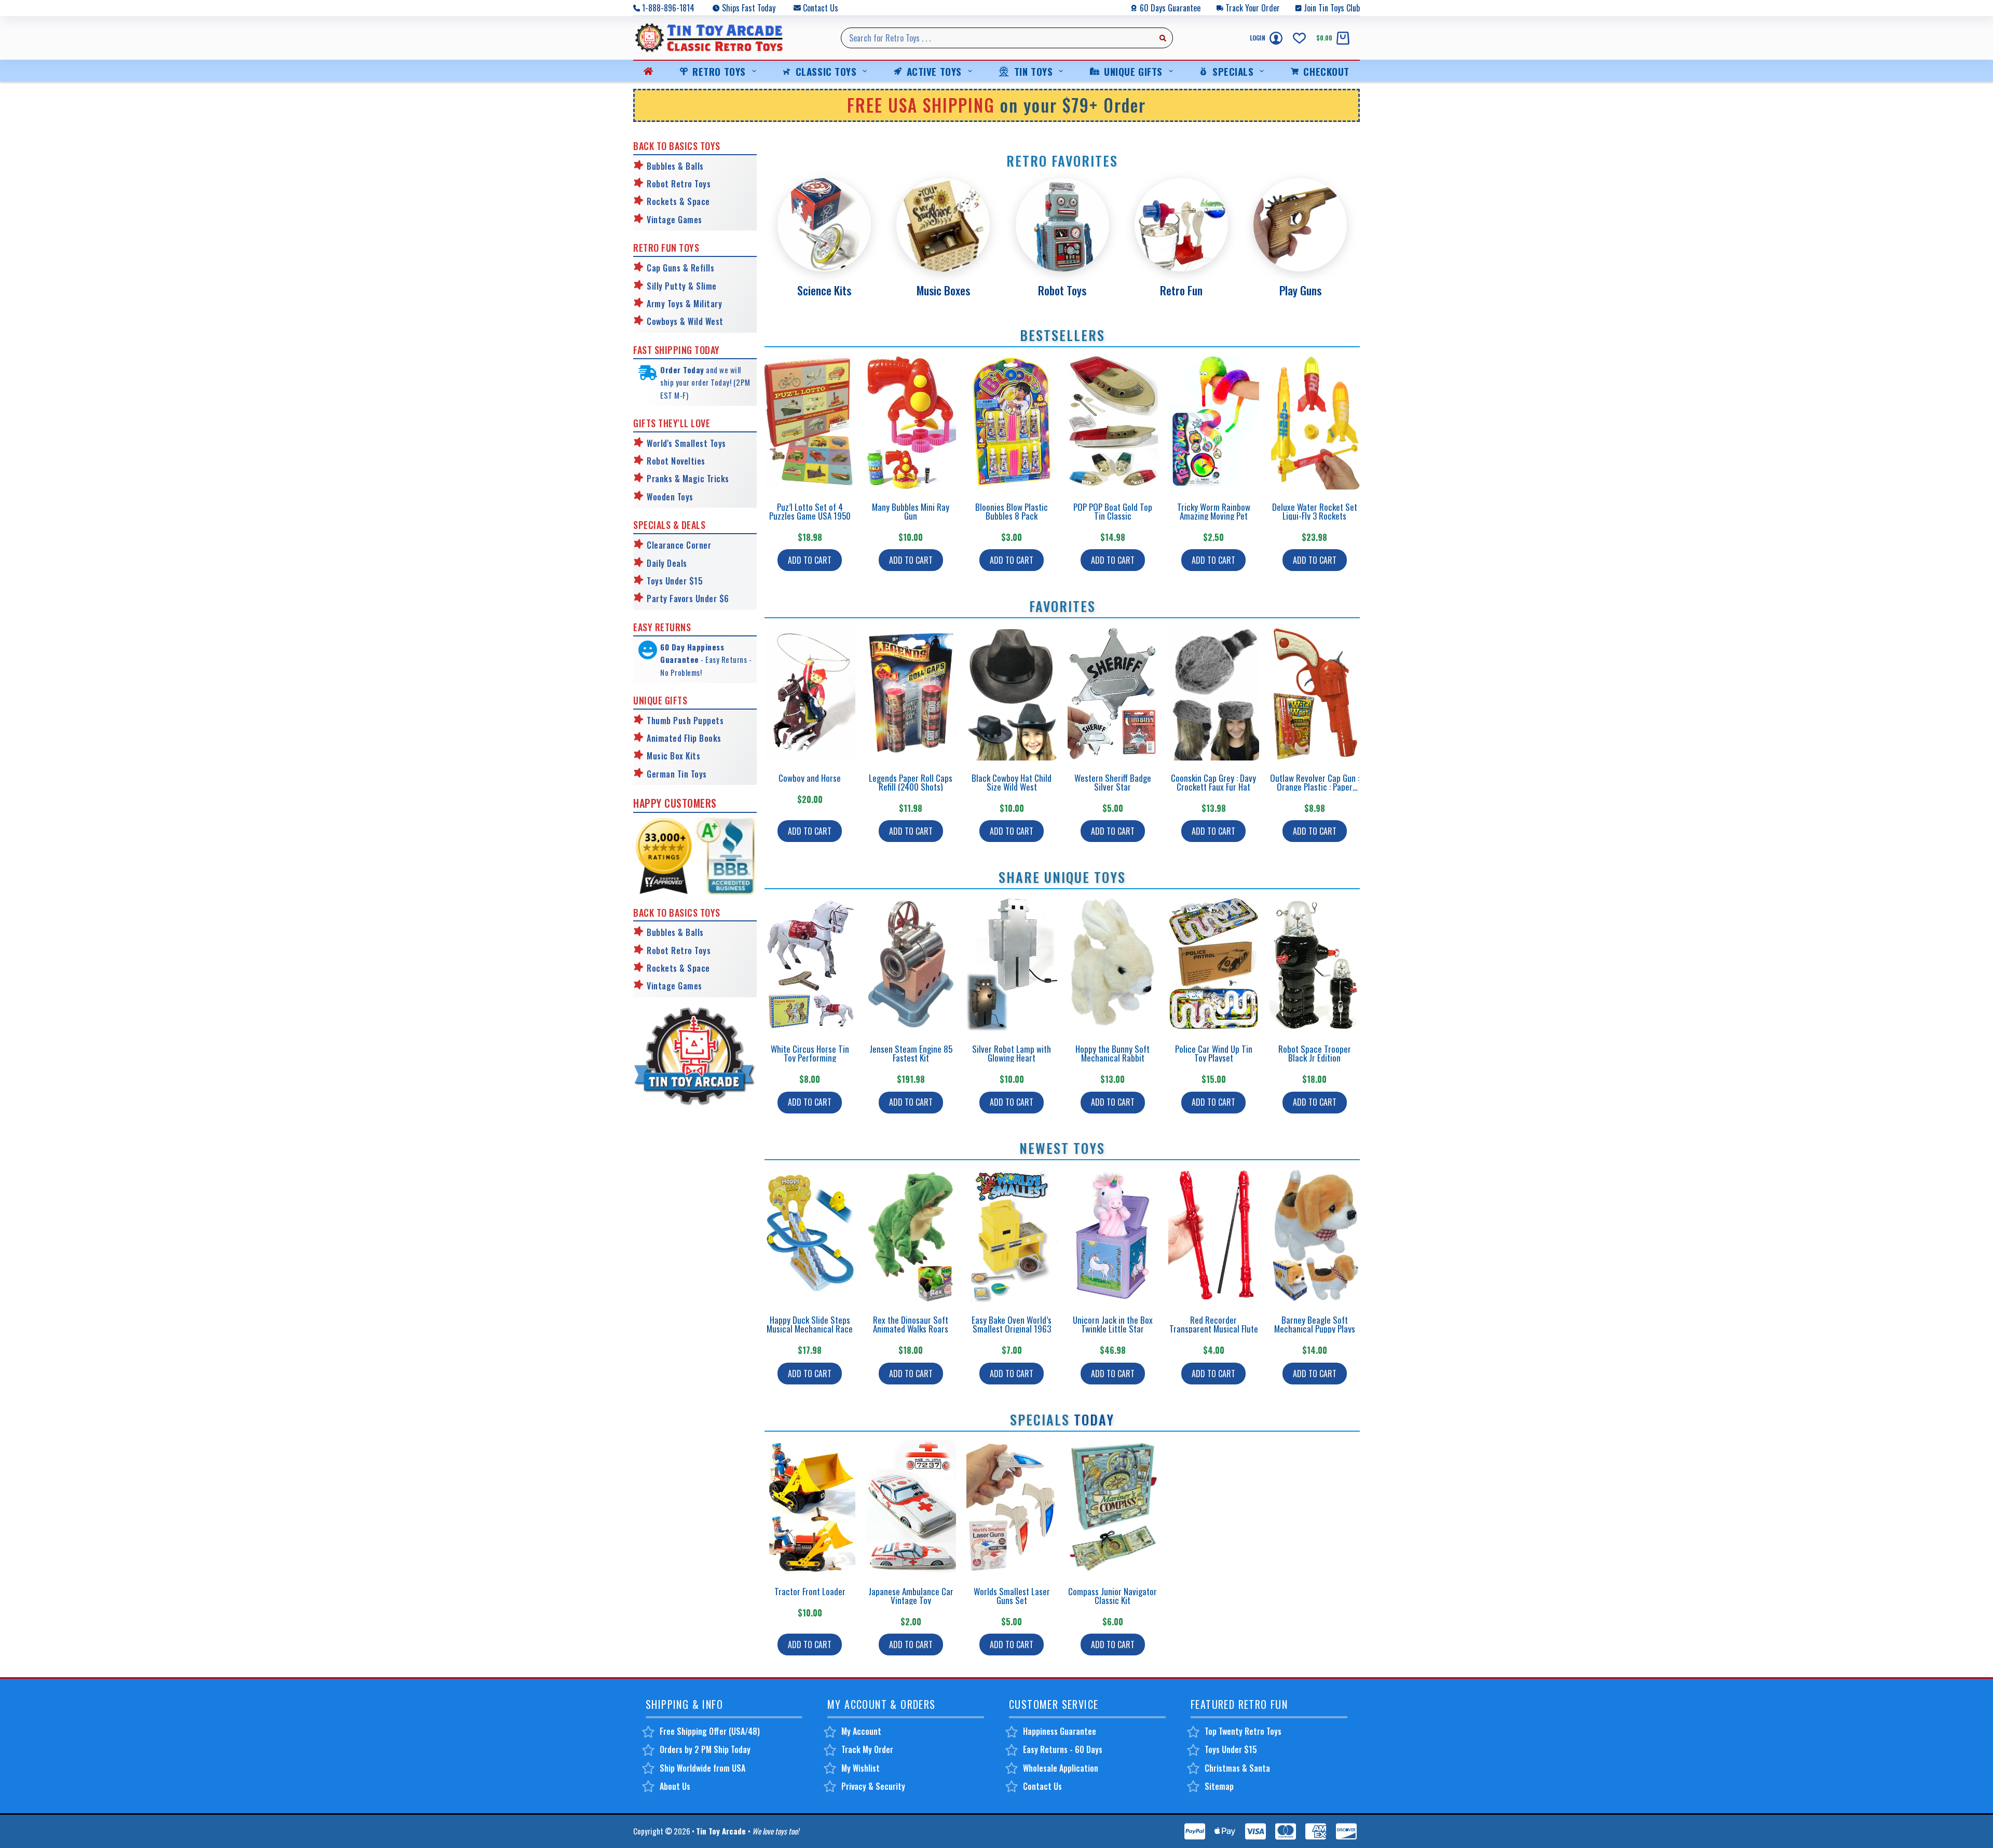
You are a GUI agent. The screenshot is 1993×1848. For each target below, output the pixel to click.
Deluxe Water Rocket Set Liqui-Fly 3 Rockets (1315, 511)
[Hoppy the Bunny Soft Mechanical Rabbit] (1113, 964)
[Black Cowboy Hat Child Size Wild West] (1012, 693)
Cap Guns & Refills (680, 268)
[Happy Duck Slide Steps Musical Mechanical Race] (810, 1235)
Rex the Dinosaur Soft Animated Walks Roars (911, 1324)
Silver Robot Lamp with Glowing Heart (1012, 1053)
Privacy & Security (873, 1786)
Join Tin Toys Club (1332, 8)
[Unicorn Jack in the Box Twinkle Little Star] (1113, 1235)
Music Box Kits (673, 756)
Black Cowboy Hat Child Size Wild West (1012, 782)
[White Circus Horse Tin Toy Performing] (810, 964)
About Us (675, 1786)
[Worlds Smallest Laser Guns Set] (1012, 1507)
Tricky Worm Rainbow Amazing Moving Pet (1214, 511)
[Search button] (1163, 38)
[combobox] (997, 38)
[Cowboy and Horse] (810, 693)
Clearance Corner (679, 545)
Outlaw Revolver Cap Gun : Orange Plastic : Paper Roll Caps (1315, 787)
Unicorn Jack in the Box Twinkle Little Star (1113, 1324)
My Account (861, 1731)
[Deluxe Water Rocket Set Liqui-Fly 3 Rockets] (1315, 422)
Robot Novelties (676, 461)
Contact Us (821, 8)
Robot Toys (1062, 290)
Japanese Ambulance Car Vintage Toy (911, 1596)
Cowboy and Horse (810, 778)
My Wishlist (861, 1768)
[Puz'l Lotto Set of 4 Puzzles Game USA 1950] (810, 422)
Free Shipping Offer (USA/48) (710, 1731)
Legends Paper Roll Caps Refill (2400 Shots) (911, 782)
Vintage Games (674, 220)
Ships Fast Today (749, 8)
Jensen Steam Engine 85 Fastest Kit (911, 1053)
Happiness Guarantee (1060, 1731)
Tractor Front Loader (810, 1591)
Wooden (661, 497)
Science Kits (824, 290)
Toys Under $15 (675, 581)
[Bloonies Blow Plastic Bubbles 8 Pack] (1012, 422)
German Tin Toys (677, 774)
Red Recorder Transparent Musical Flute (1214, 1324)
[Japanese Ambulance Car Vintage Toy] (911, 1507)
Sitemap (1219, 1786)
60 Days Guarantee (1170, 8)
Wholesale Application (1061, 1768)
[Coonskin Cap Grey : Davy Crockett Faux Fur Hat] (1214, 693)
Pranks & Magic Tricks (688, 479)
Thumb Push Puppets (685, 721)
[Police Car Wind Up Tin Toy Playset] (1214, 964)
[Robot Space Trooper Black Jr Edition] (1315, 964)
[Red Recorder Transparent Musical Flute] (1214, 1235)
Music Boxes (943, 290)
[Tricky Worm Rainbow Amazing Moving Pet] (1214, 422)
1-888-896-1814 (668, 8)
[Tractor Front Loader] (810, 1507)
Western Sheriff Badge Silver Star (1113, 782)
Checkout (1326, 71)
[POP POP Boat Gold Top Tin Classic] (1113, 422)
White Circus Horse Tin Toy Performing (810, 1053)
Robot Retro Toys (679, 184)
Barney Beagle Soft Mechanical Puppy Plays (1315, 1324)
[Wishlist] (1299, 38)
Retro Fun (1181, 290)
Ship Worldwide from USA (702, 1768)
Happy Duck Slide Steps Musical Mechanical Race (810, 1324)
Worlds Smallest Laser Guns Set (1012, 1596)
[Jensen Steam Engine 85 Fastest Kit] (911, 964)
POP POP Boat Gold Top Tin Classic (1113, 511)
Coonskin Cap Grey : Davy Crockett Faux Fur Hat (1213, 782)
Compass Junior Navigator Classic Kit (1112, 1596)
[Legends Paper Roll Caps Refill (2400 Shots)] (911, 693)
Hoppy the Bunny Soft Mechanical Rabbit (1112, 1053)
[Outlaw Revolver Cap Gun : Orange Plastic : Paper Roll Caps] (1315, 693)
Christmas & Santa (1237, 1768)
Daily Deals (667, 563)
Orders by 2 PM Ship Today (705, 1749)
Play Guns (1300, 290)
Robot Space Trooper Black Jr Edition (1315, 1053)
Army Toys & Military (684, 304)
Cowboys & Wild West (685, 321)
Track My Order (867, 1749)
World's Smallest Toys (686, 443)
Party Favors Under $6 (688, 599)
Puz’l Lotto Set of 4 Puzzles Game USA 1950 (810, 511)
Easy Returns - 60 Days (1063, 1749)
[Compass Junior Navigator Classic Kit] (1113, 1507)
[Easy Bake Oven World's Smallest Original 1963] (1012, 1235)
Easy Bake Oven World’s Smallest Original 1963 (1012, 1324)
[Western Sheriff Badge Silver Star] (1113, 693)
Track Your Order (1253, 8)
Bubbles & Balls (675, 166)
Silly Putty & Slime (682, 286)
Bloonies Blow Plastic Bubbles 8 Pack (1012, 511)
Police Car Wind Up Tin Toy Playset (1214, 1053)
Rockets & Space (678, 201)
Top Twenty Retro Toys (1243, 1731)
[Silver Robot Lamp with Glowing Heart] (1012, 964)
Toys (684, 497)
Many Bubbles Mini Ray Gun (911, 511)
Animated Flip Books (684, 738)
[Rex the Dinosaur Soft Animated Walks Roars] (911, 1235)
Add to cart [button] (810, 560)
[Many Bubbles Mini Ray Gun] (911, 422)
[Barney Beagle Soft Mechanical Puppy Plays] (1315, 1235)
